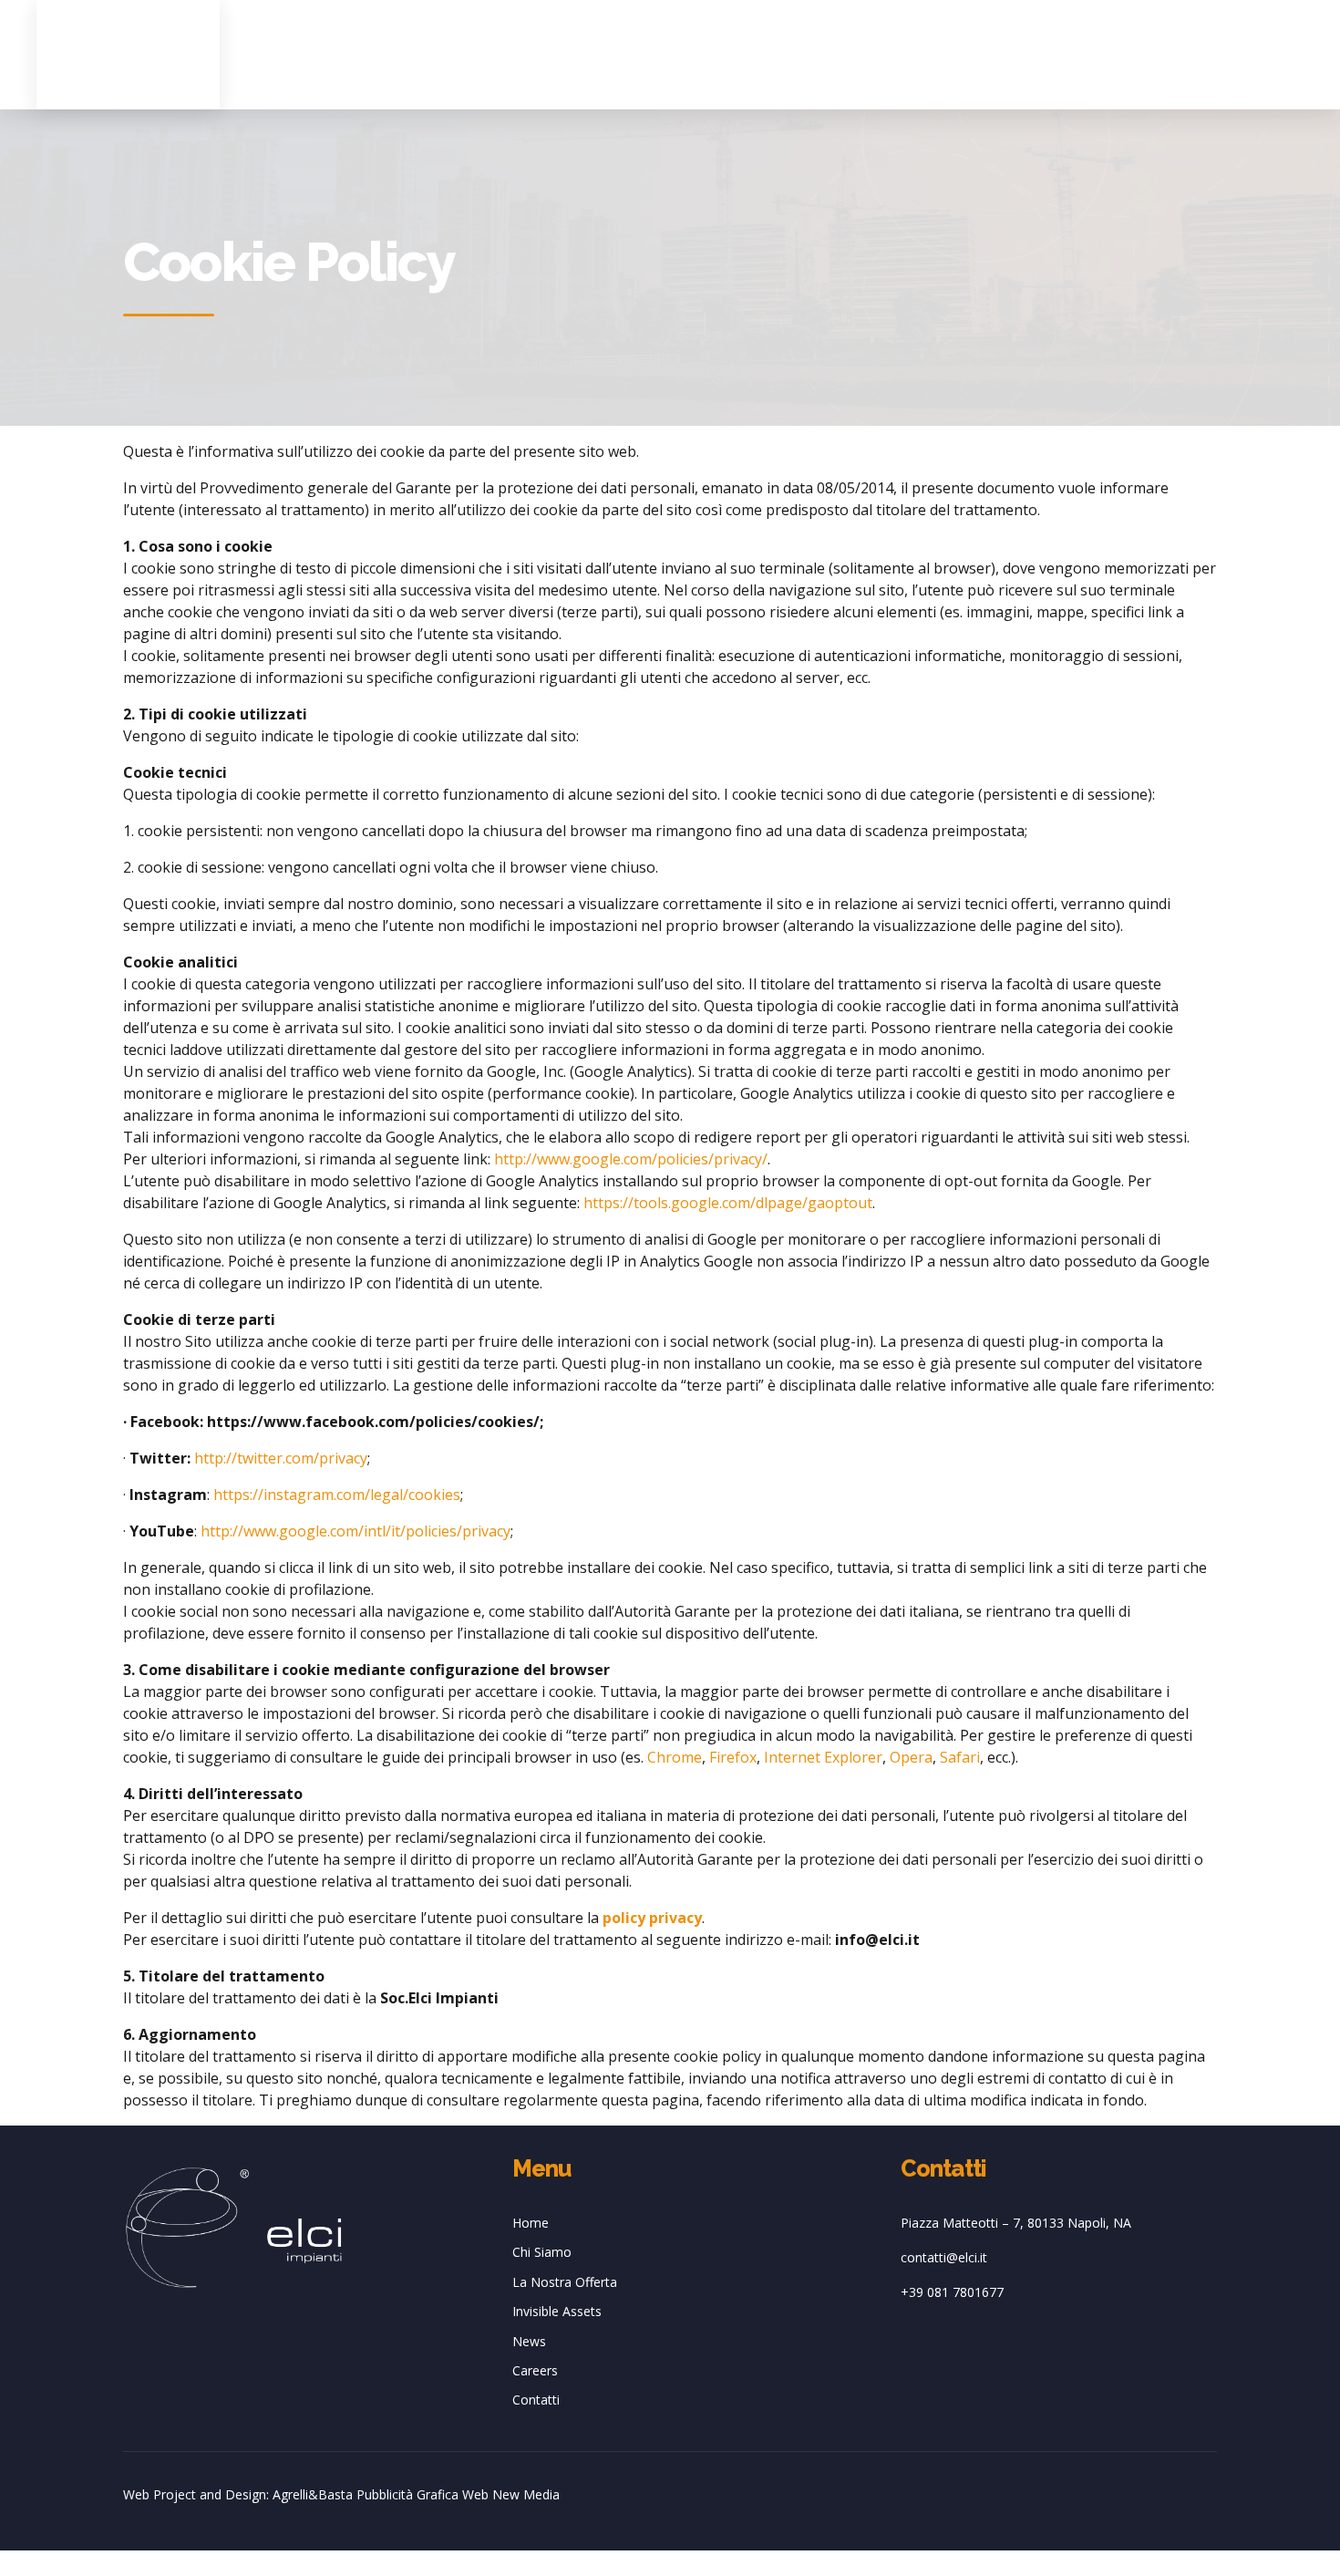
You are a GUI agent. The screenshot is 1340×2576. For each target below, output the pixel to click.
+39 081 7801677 (952, 2292)
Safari (960, 1757)
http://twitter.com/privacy (281, 1458)
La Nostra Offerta (565, 2282)
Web (475, 2494)
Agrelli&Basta (313, 2494)
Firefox (733, 1757)
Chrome (675, 1757)
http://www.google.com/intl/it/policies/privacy (356, 1531)
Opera (911, 1757)
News (529, 2341)
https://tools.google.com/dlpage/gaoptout (728, 1203)
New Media (526, 2494)
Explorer (853, 1757)
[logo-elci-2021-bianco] (234, 2228)
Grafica (438, 2494)
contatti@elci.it (944, 2257)
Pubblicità (385, 2494)
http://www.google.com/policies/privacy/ (631, 1159)
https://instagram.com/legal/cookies (337, 1495)
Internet (792, 1757)
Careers (535, 2370)
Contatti (536, 2400)
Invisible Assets (557, 2311)
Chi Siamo (542, 2252)
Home (531, 2223)
